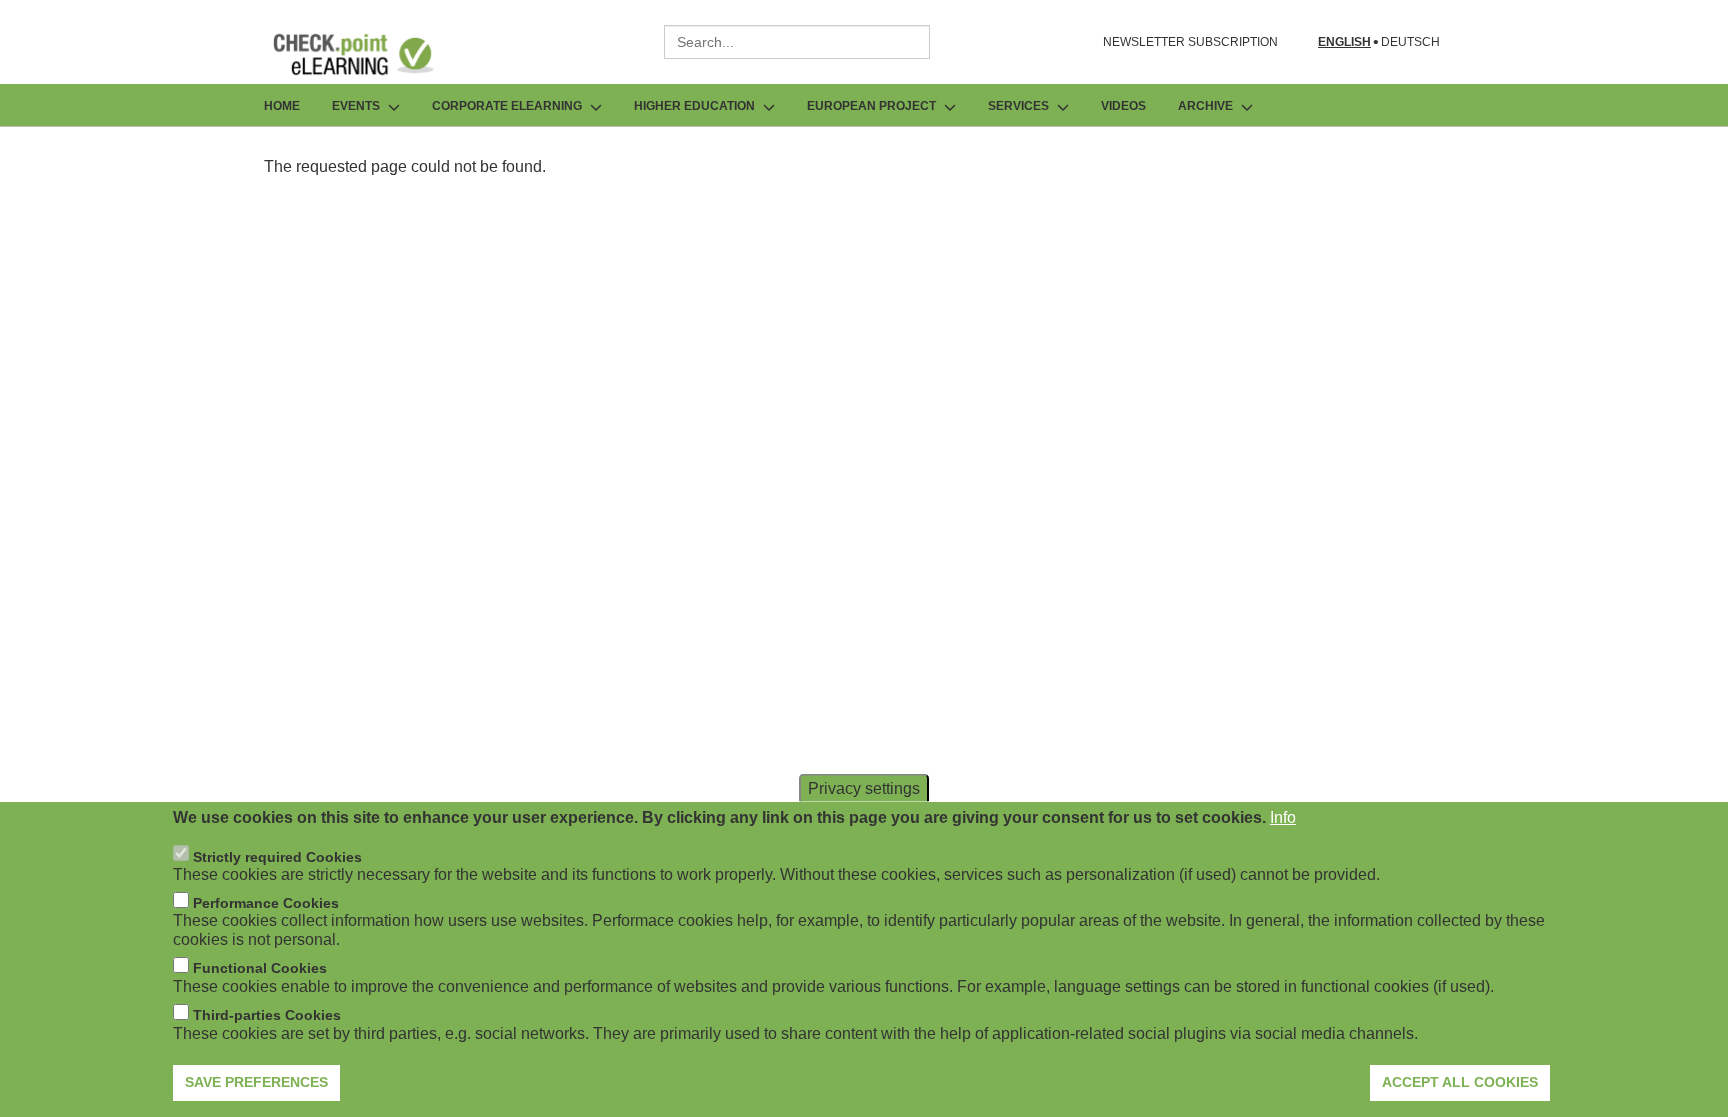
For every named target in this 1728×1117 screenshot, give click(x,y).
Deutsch (1410, 42)
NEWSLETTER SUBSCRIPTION (1190, 42)
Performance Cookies (266, 903)
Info (1283, 817)
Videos (1123, 106)
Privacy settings (864, 788)
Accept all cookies (1460, 1082)
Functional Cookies (260, 968)
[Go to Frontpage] (368, 54)
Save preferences (256, 1082)
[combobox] (797, 42)
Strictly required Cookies (277, 856)
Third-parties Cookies (267, 1015)
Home (282, 106)
